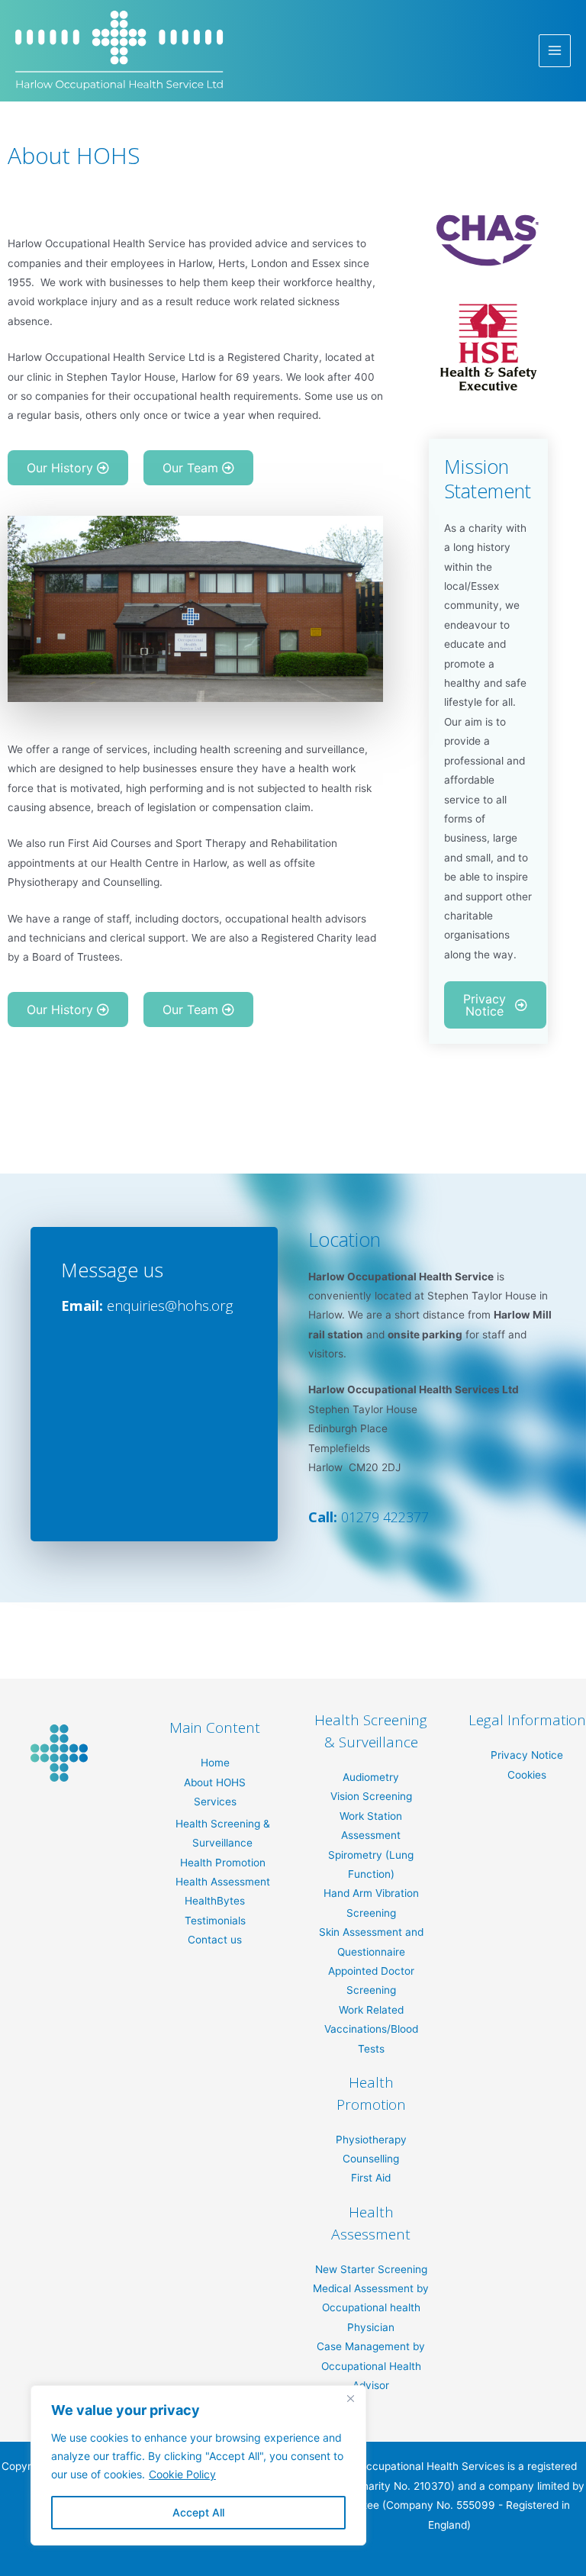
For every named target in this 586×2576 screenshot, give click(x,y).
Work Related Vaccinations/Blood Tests (371, 2029)
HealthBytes (215, 1901)
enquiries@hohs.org (170, 1306)
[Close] (350, 2398)
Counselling (371, 2159)
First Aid (371, 2178)
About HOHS (215, 1782)
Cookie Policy (182, 2474)
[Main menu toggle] (555, 51)
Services (215, 1802)
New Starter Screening (371, 2269)
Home (215, 1763)
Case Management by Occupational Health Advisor (371, 2366)
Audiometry (371, 1777)
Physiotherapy (371, 2140)
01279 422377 (385, 1517)
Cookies (527, 1775)
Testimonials (215, 1921)
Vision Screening (371, 1796)
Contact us (215, 1940)
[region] (198, 2465)
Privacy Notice (527, 1755)
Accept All (198, 2512)
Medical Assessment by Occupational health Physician (371, 2308)
